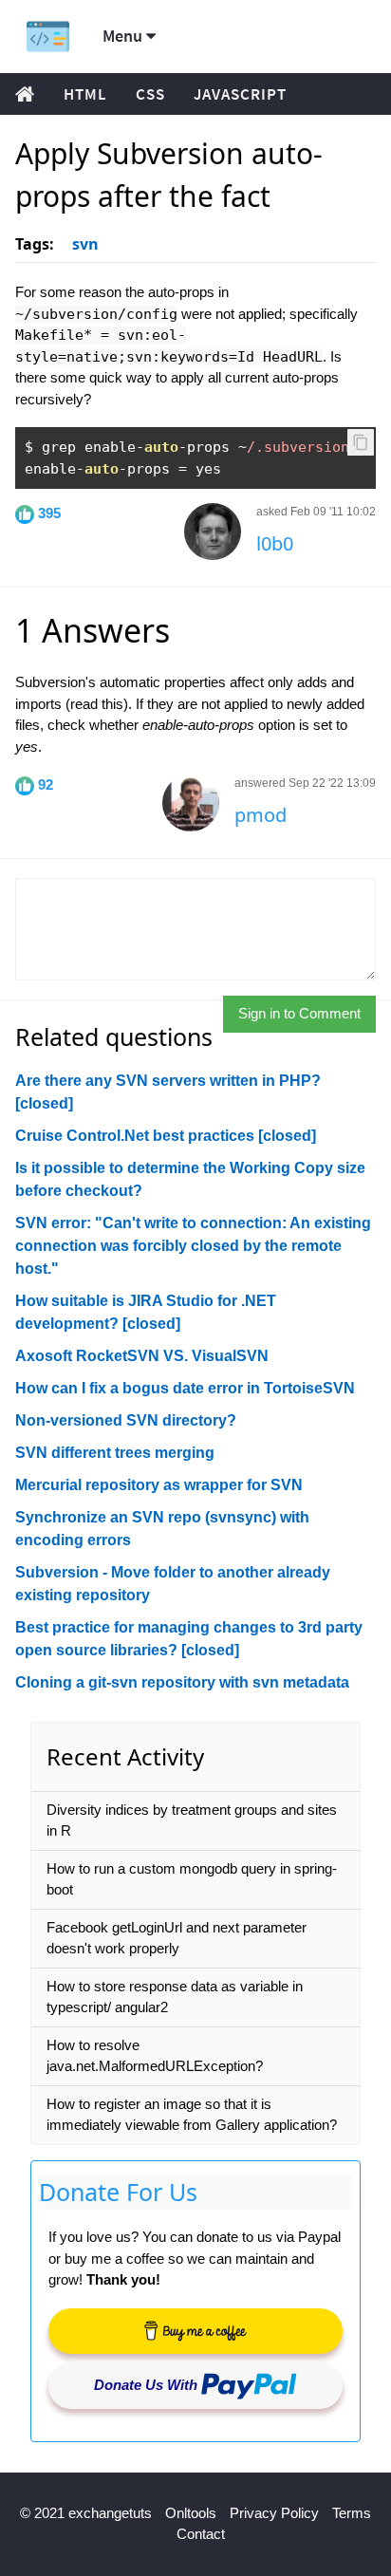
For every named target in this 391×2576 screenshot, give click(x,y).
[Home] (48, 37)
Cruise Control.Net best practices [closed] (166, 1136)
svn (85, 244)
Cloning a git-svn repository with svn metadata (182, 1682)
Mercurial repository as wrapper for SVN (159, 1485)
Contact (201, 2534)
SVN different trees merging (115, 1453)
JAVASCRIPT (240, 94)
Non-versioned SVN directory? (126, 1420)
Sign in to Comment (299, 1013)
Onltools (191, 2513)
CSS (150, 94)
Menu (124, 36)
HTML (85, 94)
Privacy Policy (274, 2513)
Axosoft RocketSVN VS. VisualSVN (142, 1356)
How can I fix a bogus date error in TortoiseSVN (185, 1388)
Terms (352, 2513)
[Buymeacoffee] (195, 2331)
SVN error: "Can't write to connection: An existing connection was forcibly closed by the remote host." (193, 1246)
